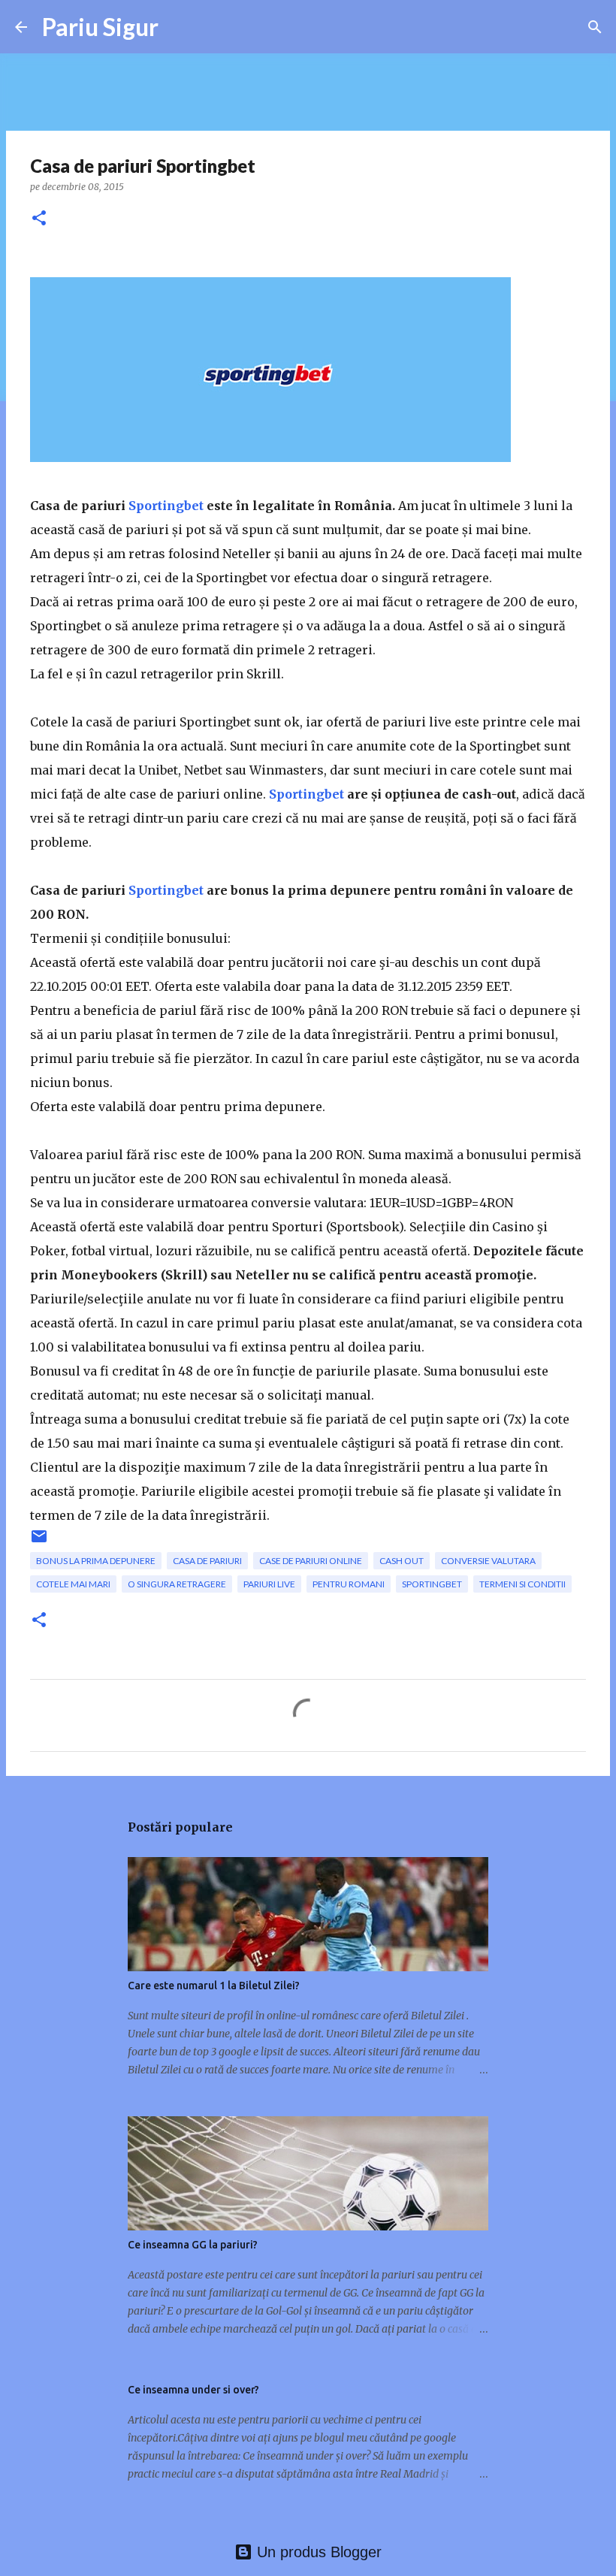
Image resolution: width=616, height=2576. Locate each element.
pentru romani (349, 1584)
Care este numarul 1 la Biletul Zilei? (214, 1986)
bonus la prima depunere (96, 1561)
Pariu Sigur (100, 27)
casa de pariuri (207, 1561)
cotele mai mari (73, 1584)
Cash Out (402, 1561)
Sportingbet (166, 506)
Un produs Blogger (317, 2552)
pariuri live (269, 1584)
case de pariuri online (311, 1561)
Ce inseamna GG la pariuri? (193, 2245)
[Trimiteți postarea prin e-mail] (39, 1542)
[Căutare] (595, 27)
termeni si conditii (522, 1584)
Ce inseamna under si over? (193, 2390)
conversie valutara (488, 1561)
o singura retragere (177, 1584)
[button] (39, 219)
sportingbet (432, 1584)
